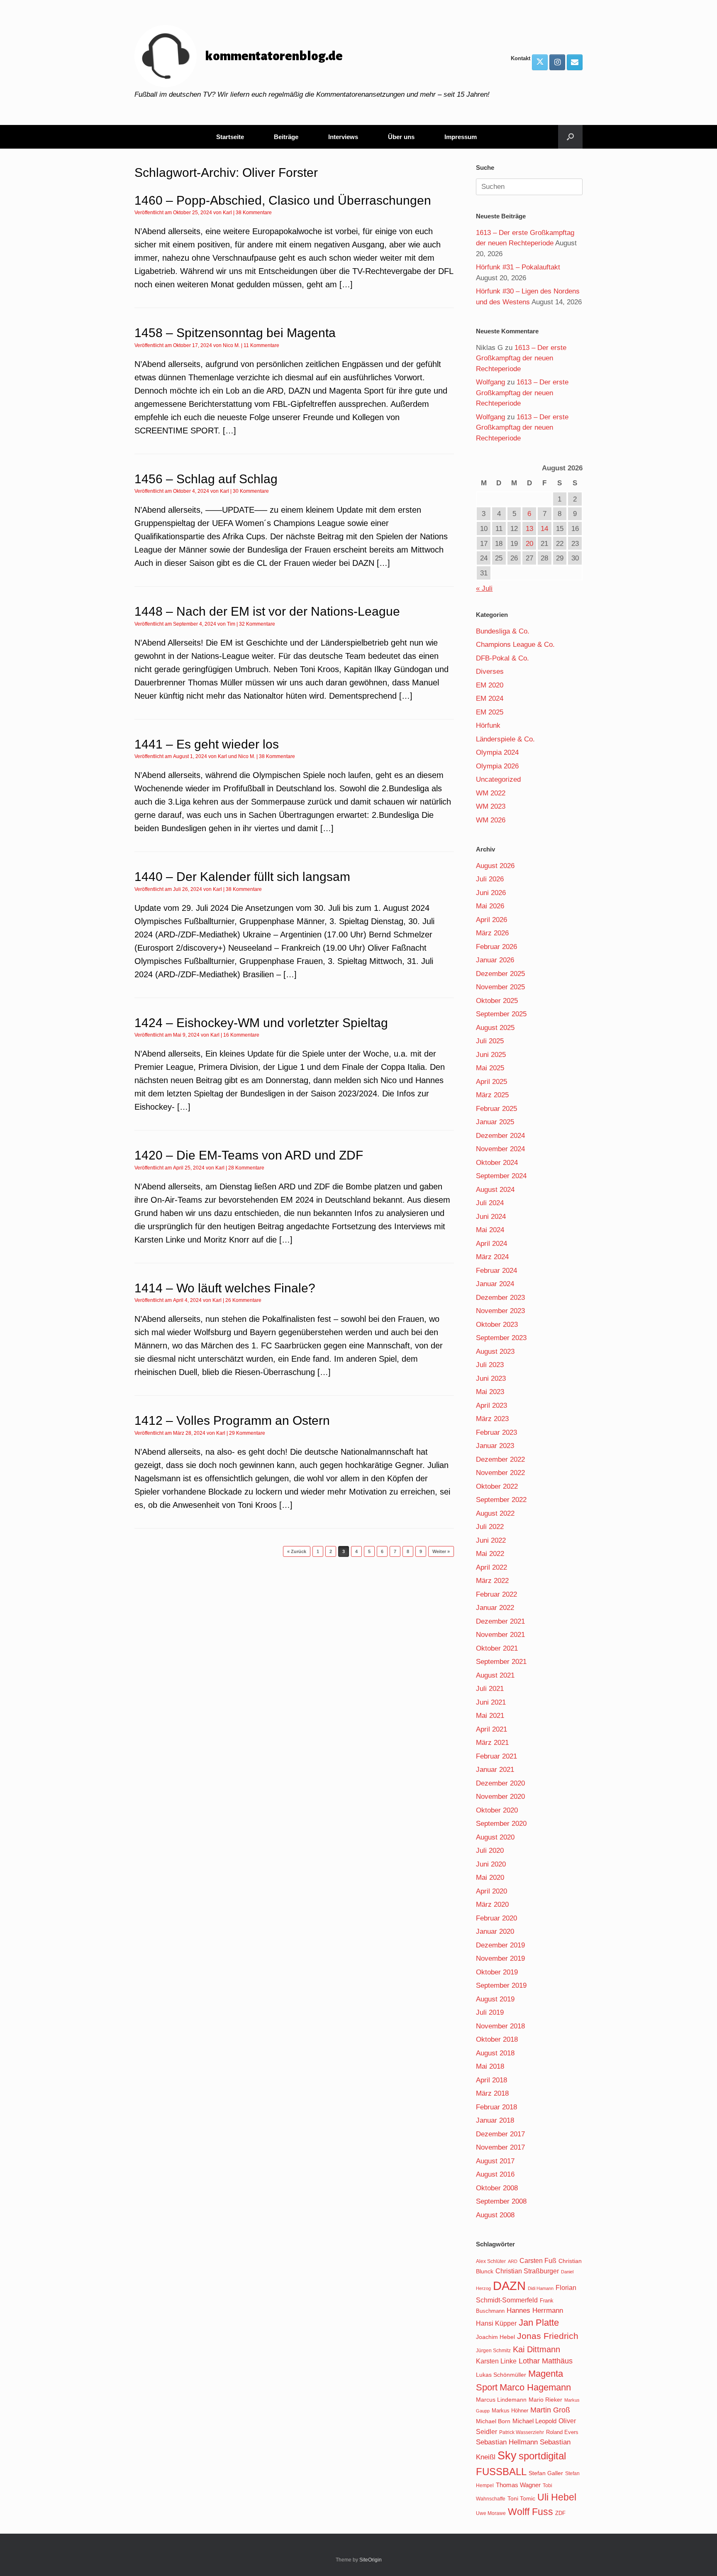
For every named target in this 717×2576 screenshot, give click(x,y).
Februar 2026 (496, 947)
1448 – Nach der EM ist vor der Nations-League (267, 611)
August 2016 (495, 2174)
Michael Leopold (534, 2421)
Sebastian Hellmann (507, 2442)
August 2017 (495, 2161)
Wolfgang (490, 382)
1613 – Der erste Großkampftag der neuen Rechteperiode (521, 358)
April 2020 (491, 1891)
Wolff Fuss (530, 2512)
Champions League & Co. (515, 645)
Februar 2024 (496, 1271)
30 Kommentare (251, 491)
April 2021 (491, 1729)
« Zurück (297, 1551)
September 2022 (501, 1500)
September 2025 (501, 1014)
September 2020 (501, 1824)
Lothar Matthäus (546, 2361)
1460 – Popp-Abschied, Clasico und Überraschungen (283, 200)
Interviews (343, 137)
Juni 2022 (491, 1540)
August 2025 (495, 1028)
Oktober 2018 (497, 2039)
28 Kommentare (246, 1168)
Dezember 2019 (500, 1945)
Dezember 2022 (500, 1459)
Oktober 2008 (497, 2188)
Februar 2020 (496, 1918)
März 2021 (492, 1743)
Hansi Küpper (496, 2323)
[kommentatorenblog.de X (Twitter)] (540, 62)
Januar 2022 (495, 1608)
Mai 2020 (490, 1878)
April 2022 (491, 1567)
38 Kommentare (254, 213)
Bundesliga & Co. (503, 631)
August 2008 (495, 2215)
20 (529, 544)
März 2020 (492, 1904)
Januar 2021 (495, 1770)
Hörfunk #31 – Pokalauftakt (518, 267)
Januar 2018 (495, 2120)
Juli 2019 (490, 2012)
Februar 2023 (496, 1432)
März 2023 (492, 1419)
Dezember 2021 (500, 1621)
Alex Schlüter (491, 2261)
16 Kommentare (241, 1035)
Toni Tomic (521, 2498)
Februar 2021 (496, 1756)
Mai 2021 (490, 1716)
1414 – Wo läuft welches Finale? (225, 1288)
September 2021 (501, 1662)
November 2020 (500, 1797)
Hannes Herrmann (535, 2311)
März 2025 (492, 1095)
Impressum (461, 137)
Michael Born (493, 2421)
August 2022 (495, 1513)
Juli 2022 (490, 1527)
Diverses (490, 672)
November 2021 (500, 1635)
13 (529, 529)
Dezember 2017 (500, 2134)
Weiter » (441, 1551)
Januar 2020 (495, 1931)
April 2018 (491, 2080)
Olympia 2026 (497, 766)
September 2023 (501, 1338)
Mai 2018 (490, 2066)
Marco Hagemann (535, 2387)
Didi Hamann (541, 2288)
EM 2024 (490, 698)
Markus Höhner (510, 2411)
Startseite (230, 137)
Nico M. (231, 345)
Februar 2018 (496, 2107)
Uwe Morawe (491, 2513)
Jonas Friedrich (548, 2336)
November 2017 (500, 2147)
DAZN (509, 2286)
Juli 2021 (490, 1689)
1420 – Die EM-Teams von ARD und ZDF (249, 1155)
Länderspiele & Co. (505, 739)
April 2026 (491, 920)
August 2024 (495, 1190)
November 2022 (500, 1473)
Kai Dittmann (537, 2349)
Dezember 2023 (500, 1298)
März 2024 (492, 1257)
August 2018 (495, 2053)
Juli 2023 (490, 1365)
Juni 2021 (491, 1702)
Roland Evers (562, 2432)
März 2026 (492, 933)
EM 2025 (490, 712)
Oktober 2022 (497, 1486)
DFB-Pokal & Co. (502, 658)
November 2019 (500, 1958)
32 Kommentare (257, 624)
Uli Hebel (557, 2497)
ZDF (560, 2513)
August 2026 (495, 866)
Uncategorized (498, 779)
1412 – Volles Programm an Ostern (232, 1420)
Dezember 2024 (500, 1136)
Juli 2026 (490, 879)
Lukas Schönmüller (501, 2375)
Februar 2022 (496, 1594)
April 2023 (491, 1405)
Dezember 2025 (500, 974)
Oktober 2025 (497, 1001)
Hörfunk (488, 725)
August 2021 (495, 1675)
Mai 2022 (490, 1554)
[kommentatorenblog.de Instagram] (557, 62)
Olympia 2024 (497, 752)
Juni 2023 (491, 1379)
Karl (227, 213)
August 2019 (495, 1999)
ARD (513, 2261)
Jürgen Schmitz (493, 2351)
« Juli (484, 588)
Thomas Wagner (518, 2485)
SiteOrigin (371, 2560)
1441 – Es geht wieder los (207, 744)
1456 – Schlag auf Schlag (206, 479)
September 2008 (501, 2201)
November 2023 (500, 1311)
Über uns (401, 137)
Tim (231, 624)
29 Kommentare (247, 1433)
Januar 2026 (495, 960)
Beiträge (286, 137)
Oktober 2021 (497, 1648)
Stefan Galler (546, 2473)
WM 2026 (491, 820)
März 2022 (492, 1581)
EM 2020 (490, 685)
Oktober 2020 (497, 1810)
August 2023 (495, 1352)
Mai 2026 (490, 906)
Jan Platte (539, 2323)
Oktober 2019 (497, 1972)
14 (544, 529)
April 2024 (491, 1244)
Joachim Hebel (495, 2337)
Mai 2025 (490, 1068)
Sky (507, 2456)
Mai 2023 (490, 1392)
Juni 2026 (491, 893)
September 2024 (501, 1176)
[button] (570, 137)
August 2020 (495, 1837)
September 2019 (501, 1985)
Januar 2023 (495, 1446)
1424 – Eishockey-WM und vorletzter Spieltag (261, 1023)
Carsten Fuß (538, 2260)
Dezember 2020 (500, 1783)
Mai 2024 (490, 1230)
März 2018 (492, 2093)
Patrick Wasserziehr (522, 2432)
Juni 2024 (491, 1217)
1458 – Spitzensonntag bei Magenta (235, 333)
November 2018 (500, 2026)
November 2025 (500, 987)
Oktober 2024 (497, 1163)
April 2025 (491, 1082)
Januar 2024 (495, 1284)
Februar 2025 (496, 1109)
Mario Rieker (545, 2400)
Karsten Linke (496, 2361)
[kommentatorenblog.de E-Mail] (575, 62)
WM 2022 (491, 793)
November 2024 (500, 1149)
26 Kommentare (243, 1300)
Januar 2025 (495, 1122)
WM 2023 (491, 806)
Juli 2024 (490, 1203)
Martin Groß (550, 2410)
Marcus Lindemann (501, 2400)
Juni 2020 (491, 1864)
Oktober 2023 (497, 1325)
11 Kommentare (261, 345)
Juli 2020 (490, 1851)
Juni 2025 (491, 1055)
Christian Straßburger (527, 2271)
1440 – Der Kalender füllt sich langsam (242, 877)
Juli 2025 (490, 1041)
